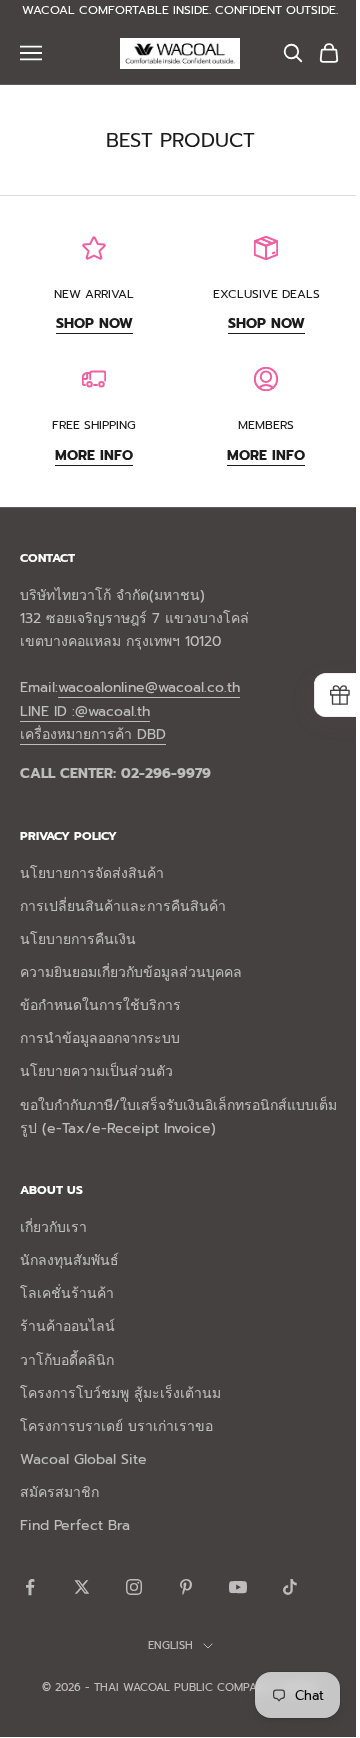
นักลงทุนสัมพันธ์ (69, 1260)
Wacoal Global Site (83, 1459)
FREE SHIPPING (94, 425)
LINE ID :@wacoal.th (85, 711)
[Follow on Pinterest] (186, 1587)
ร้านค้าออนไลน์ (67, 1326)
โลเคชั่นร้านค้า (67, 1293)
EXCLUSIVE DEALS (266, 294)
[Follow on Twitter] (82, 1587)
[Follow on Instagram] (134, 1587)
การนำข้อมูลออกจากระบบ (100, 1038)
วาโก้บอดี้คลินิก (67, 1360)
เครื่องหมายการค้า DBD (93, 734)
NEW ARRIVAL (94, 294)
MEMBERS (266, 425)
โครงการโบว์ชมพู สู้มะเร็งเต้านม (120, 1393)
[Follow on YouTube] (238, 1587)
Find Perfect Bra (75, 1525)
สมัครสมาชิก (59, 1492)
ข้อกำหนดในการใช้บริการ (100, 1005)
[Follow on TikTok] (290, 1587)
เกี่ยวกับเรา (53, 1227)
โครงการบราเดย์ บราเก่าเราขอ (116, 1426)
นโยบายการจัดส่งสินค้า (92, 873)
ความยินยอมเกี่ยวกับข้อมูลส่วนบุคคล (131, 972)
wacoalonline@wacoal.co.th (149, 687)
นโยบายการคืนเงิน (78, 939)
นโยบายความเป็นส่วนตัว (96, 1071)
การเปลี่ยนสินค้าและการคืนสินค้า (123, 906)
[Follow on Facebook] (30, 1587)
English (170, 1645)
